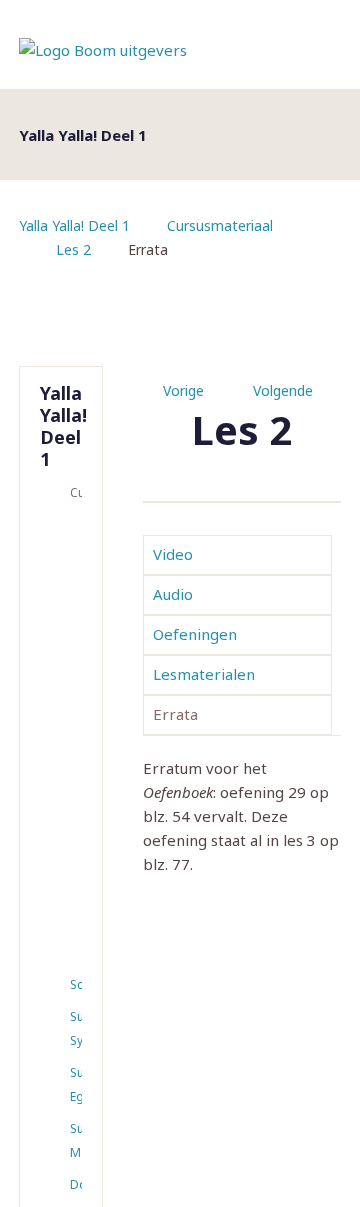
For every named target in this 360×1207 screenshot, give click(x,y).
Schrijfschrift (76, 984)
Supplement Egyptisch (76, 1084)
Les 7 (65, 875)
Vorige (183, 390)
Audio (173, 594)
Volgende (283, 390)
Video (173, 554)
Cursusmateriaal (220, 225)
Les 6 (65, 819)
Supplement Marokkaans (76, 1140)
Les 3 (65, 651)
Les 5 (65, 763)
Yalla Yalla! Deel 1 (74, 225)
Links (65, 951)
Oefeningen (195, 634)
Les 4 (65, 707)
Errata (175, 714)
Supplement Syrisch (76, 1028)
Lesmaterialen (204, 674)
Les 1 (65, 539)
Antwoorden (65, 919)
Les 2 (73, 249)
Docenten (76, 1184)
